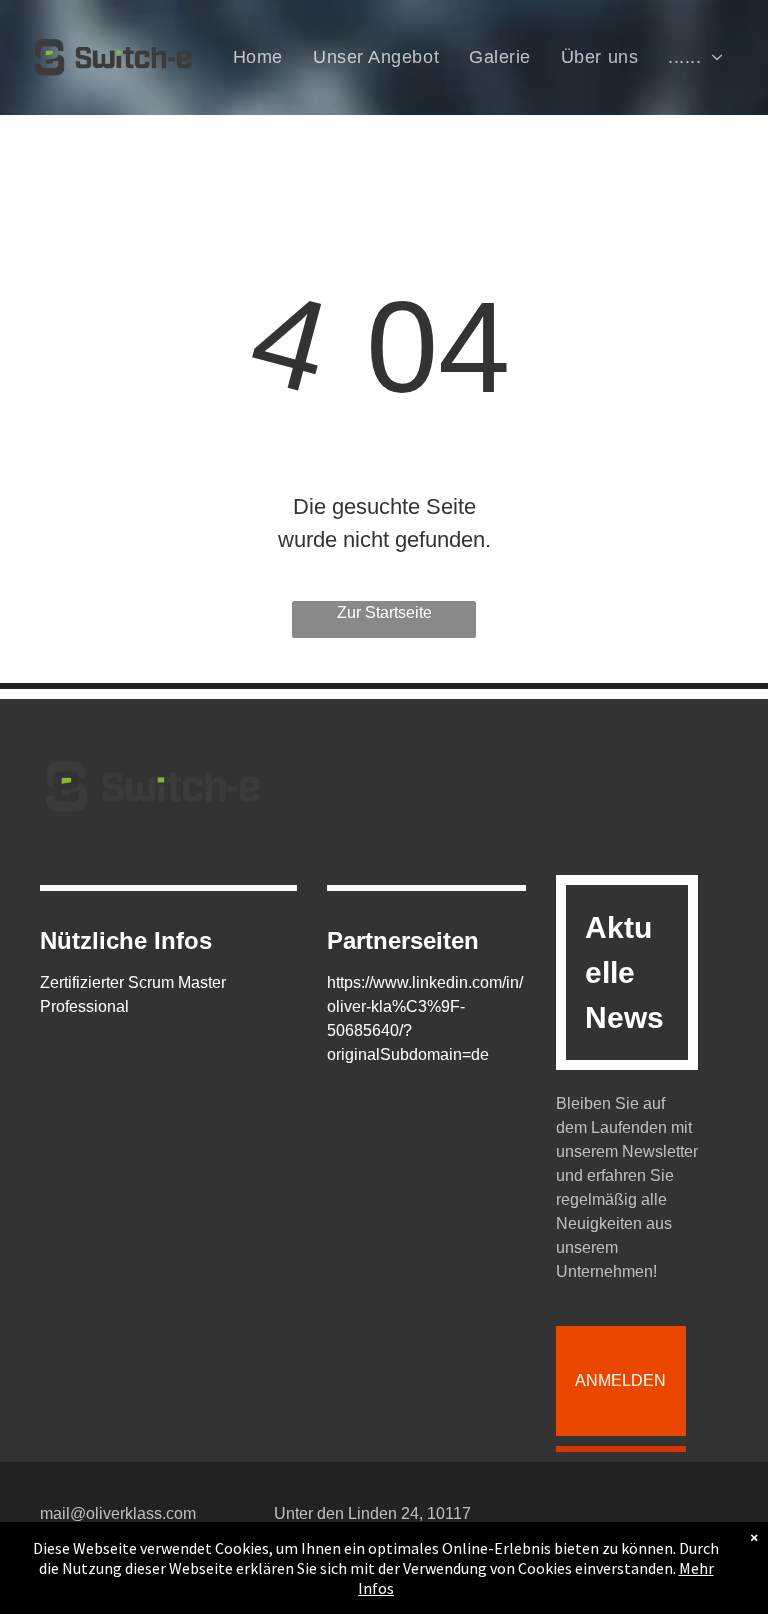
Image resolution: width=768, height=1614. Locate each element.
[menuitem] (258, 57)
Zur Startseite (384, 612)
